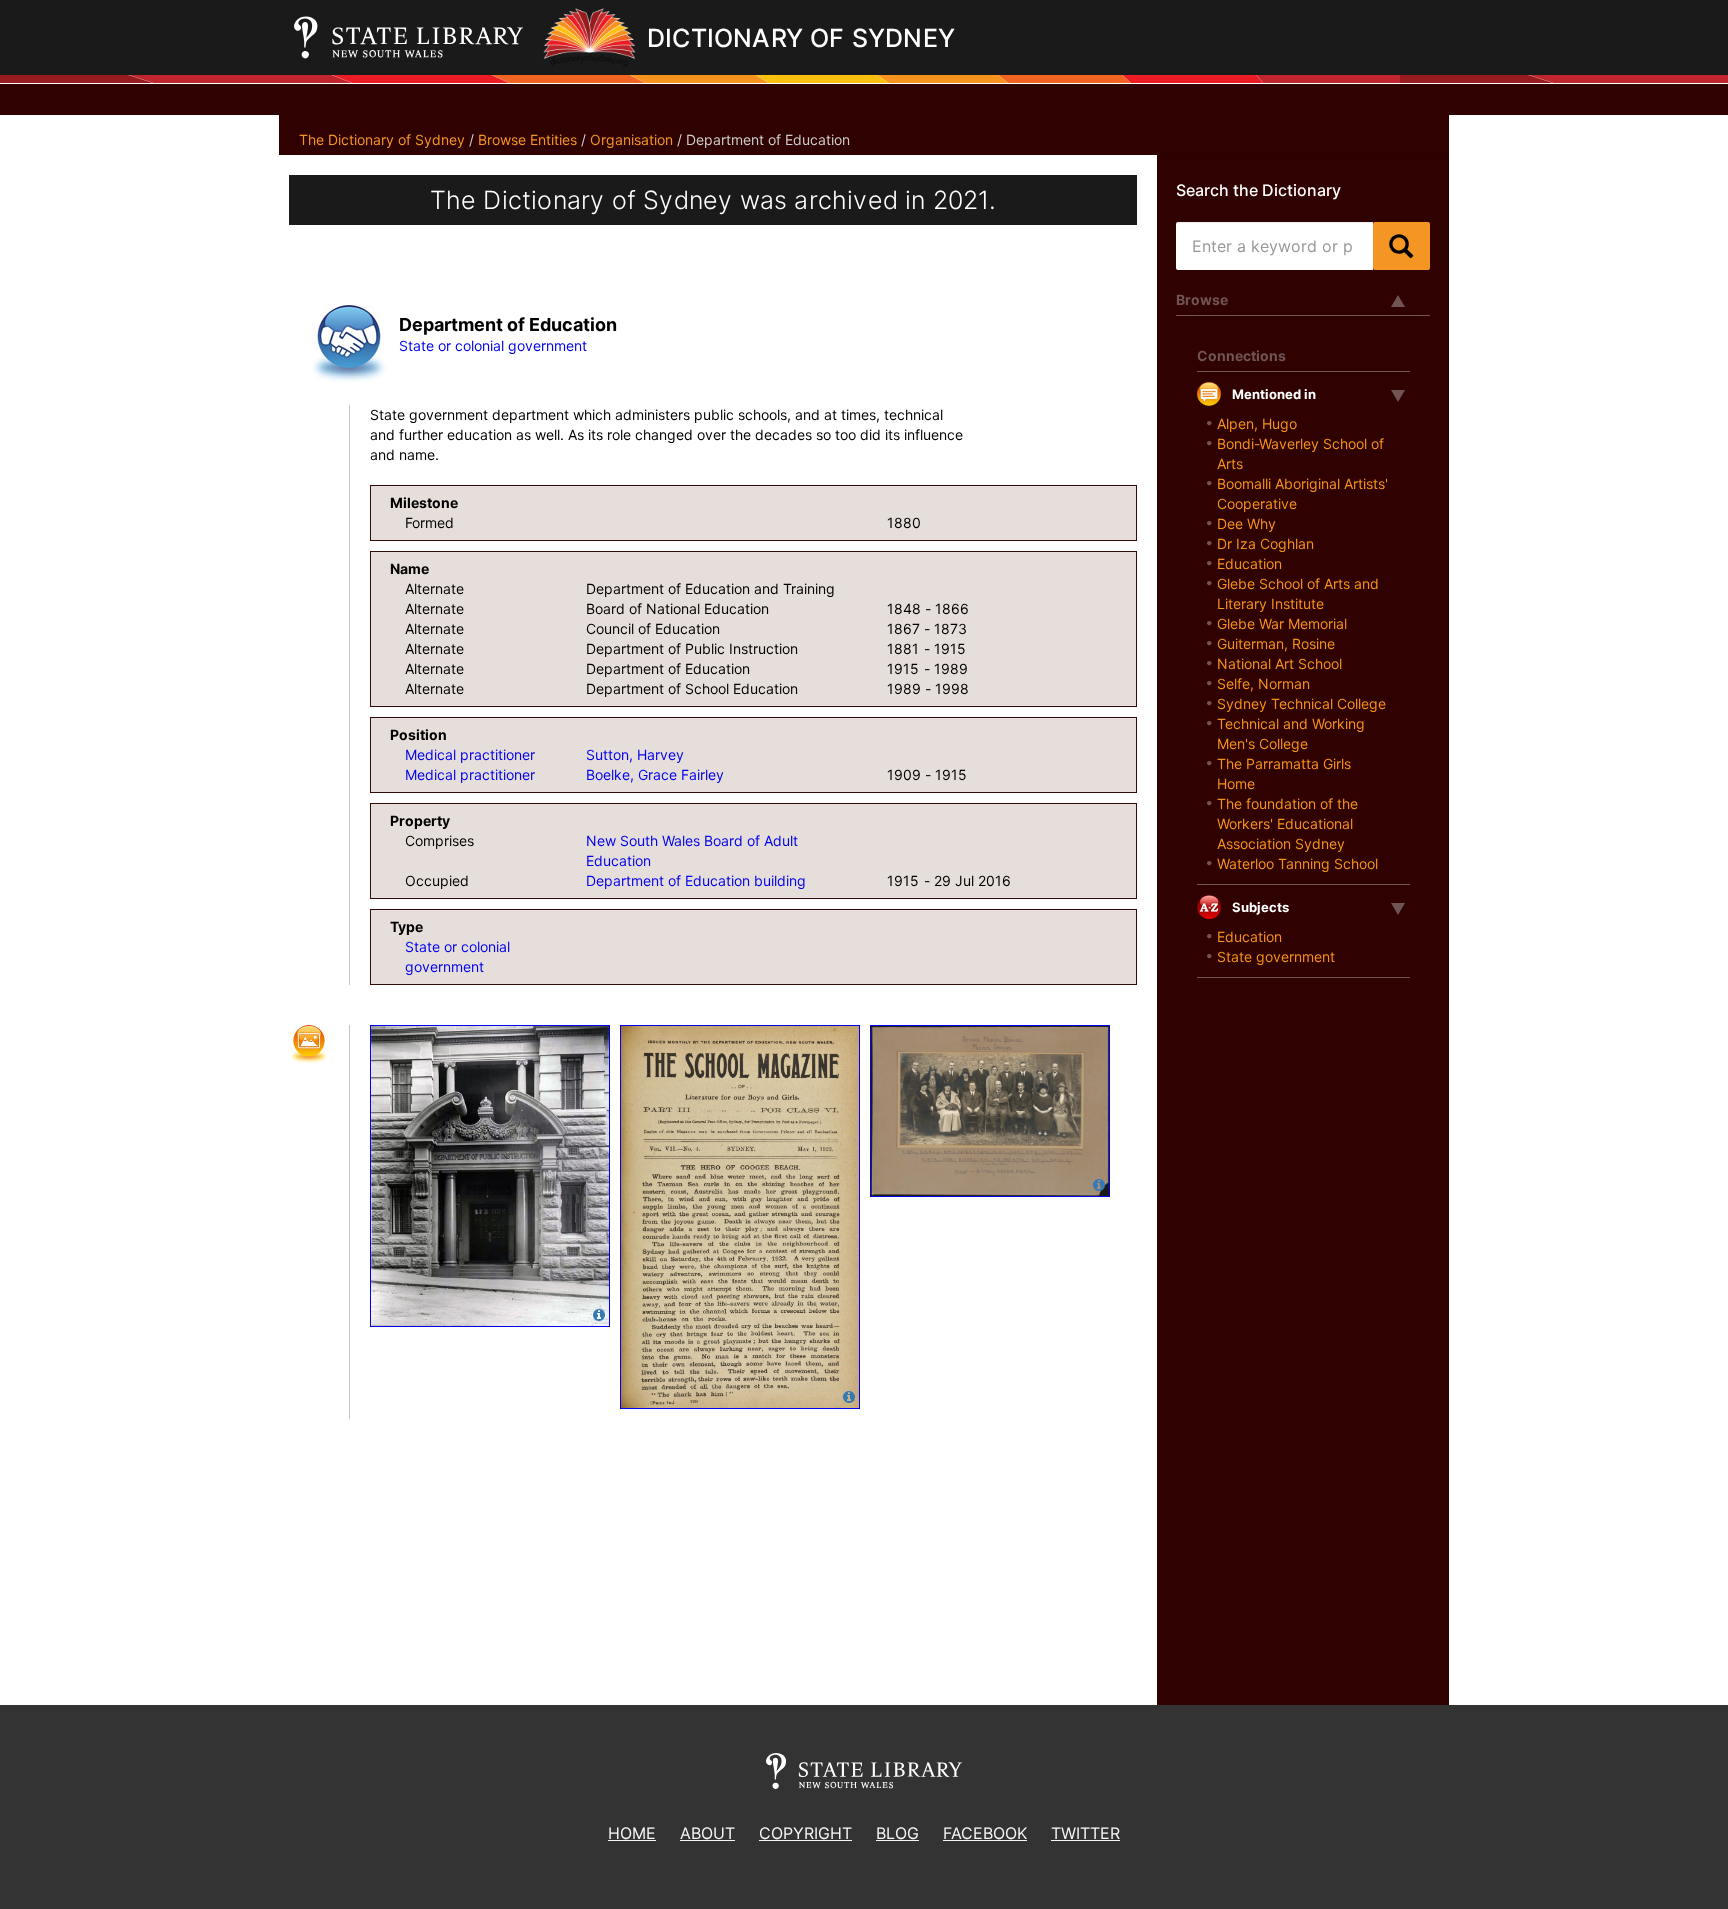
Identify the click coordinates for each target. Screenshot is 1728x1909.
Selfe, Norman (1263, 683)
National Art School (1279, 663)
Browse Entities (527, 139)
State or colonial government (493, 345)
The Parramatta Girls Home (1284, 773)
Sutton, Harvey (635, 754)
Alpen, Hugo (1257, 423)
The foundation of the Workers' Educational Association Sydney (1287, 823)
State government (1276, 956)
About (707, 1833)
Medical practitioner (470, 754)
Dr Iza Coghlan (1265, 543)
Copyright (805, 1833)
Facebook (985, 1833)
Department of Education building (696, 880)
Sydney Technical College (1301, 703)
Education (1249, 563)
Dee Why (1246, 523)
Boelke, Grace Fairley (655, 774)
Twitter (1085, 1833)
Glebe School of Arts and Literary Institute (1298, 593)
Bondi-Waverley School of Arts (1300, 453)
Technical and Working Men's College (1291, 733)
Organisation (631, 139)
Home (632, 1833)
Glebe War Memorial (1282, 623)
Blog (897, 1833)
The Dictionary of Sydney (382, 139)
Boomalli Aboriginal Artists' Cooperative (1302, 493)
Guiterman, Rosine (1276, 643)
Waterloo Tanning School (1297, 863)
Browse (1202, 299)
